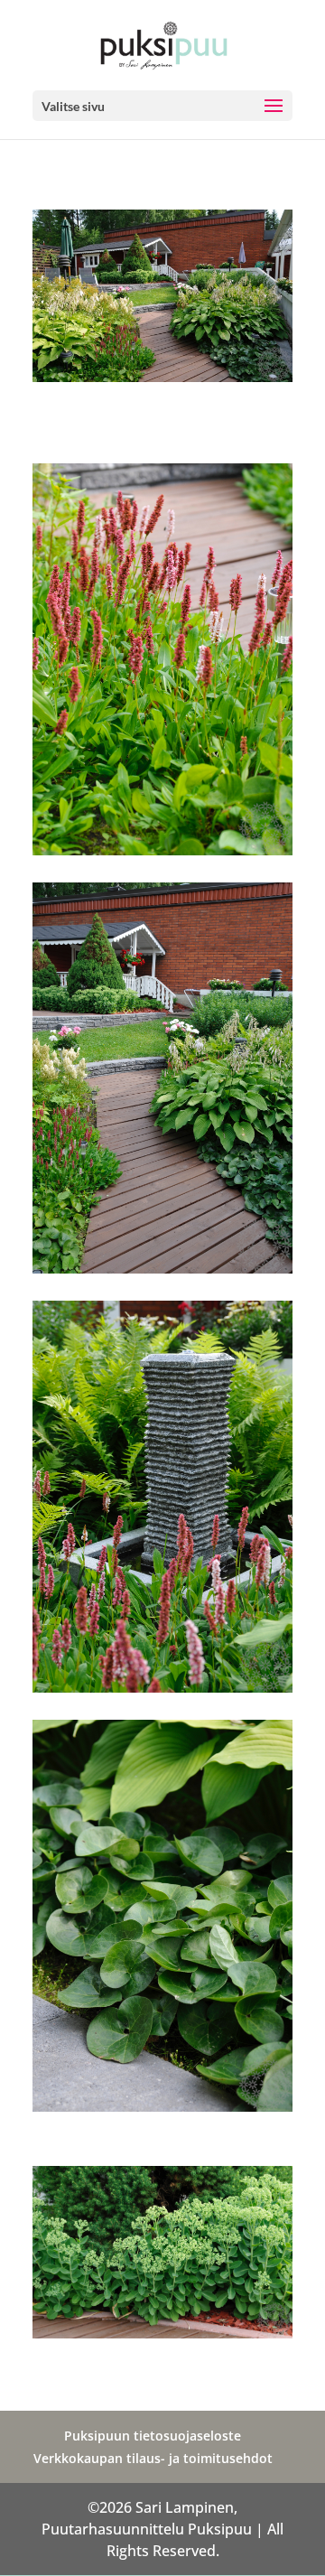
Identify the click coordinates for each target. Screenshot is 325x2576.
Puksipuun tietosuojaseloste (153, 2436)
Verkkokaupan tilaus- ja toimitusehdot (153, 2458)
